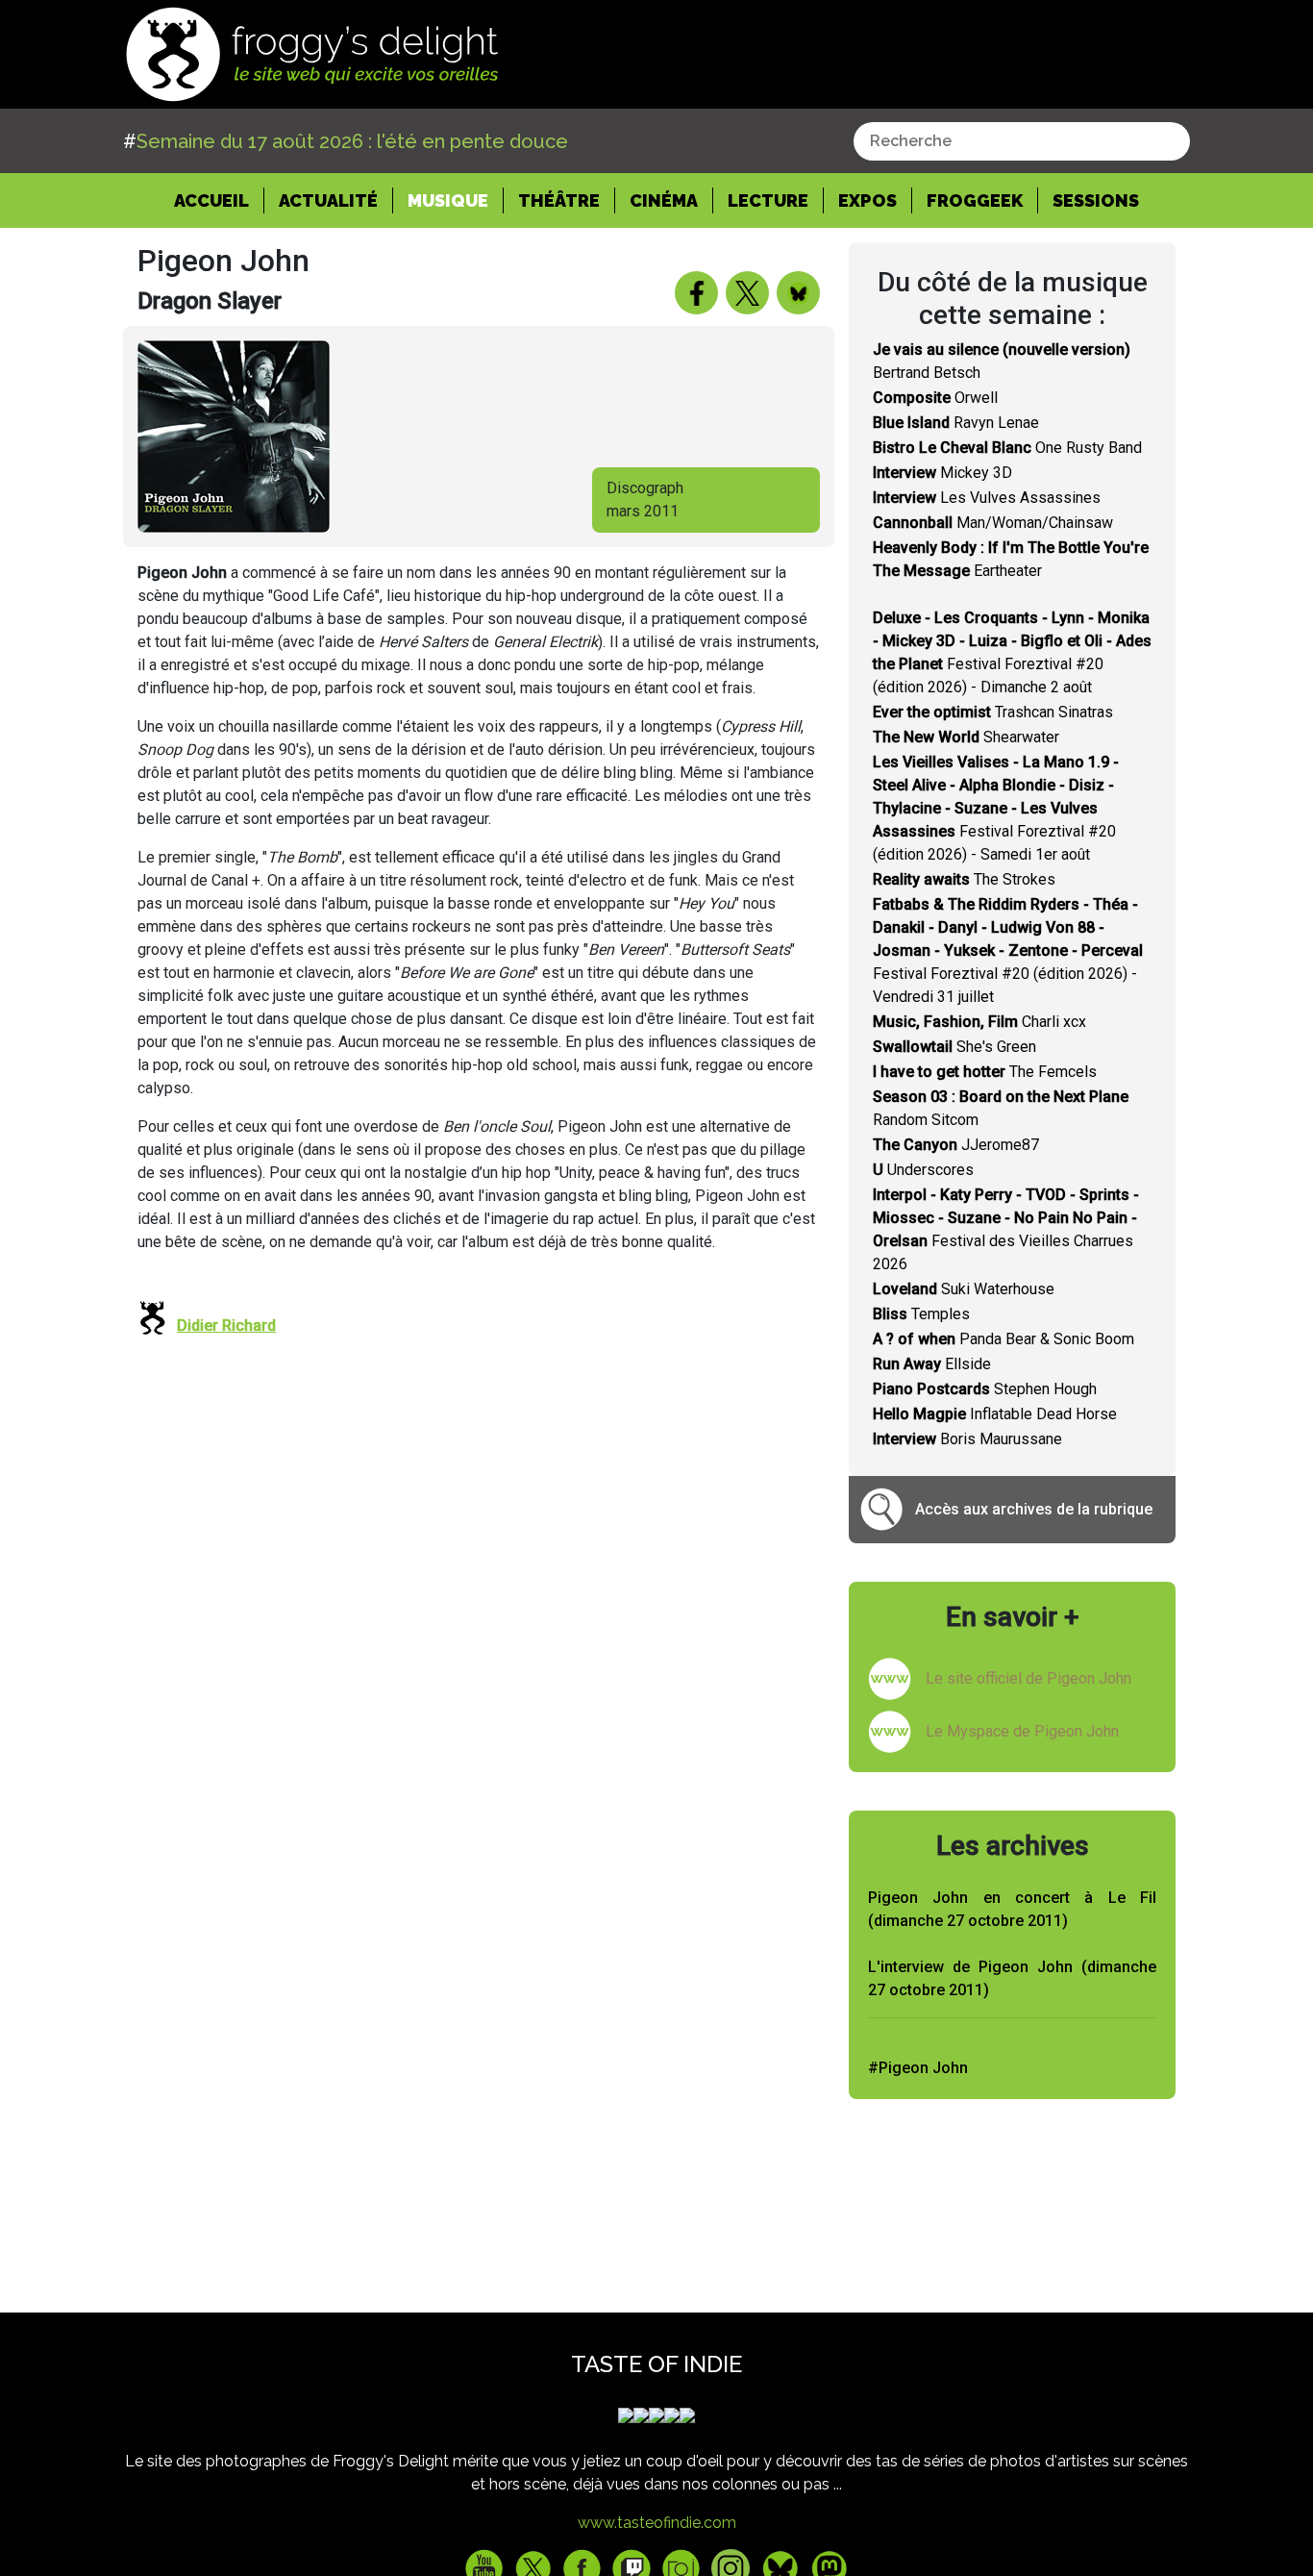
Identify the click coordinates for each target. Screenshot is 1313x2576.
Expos (867, 200)
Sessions (1096, 200)
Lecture (768, 200)
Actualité (328, 200)
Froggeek (975, 200)
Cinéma (664, 200)
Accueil (219, 200)
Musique (448, 200)
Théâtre (559, 200)
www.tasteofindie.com (657, 2523)
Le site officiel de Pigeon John (1028, 1678)
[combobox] (1022, 141)
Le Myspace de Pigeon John (1022, 1731)
